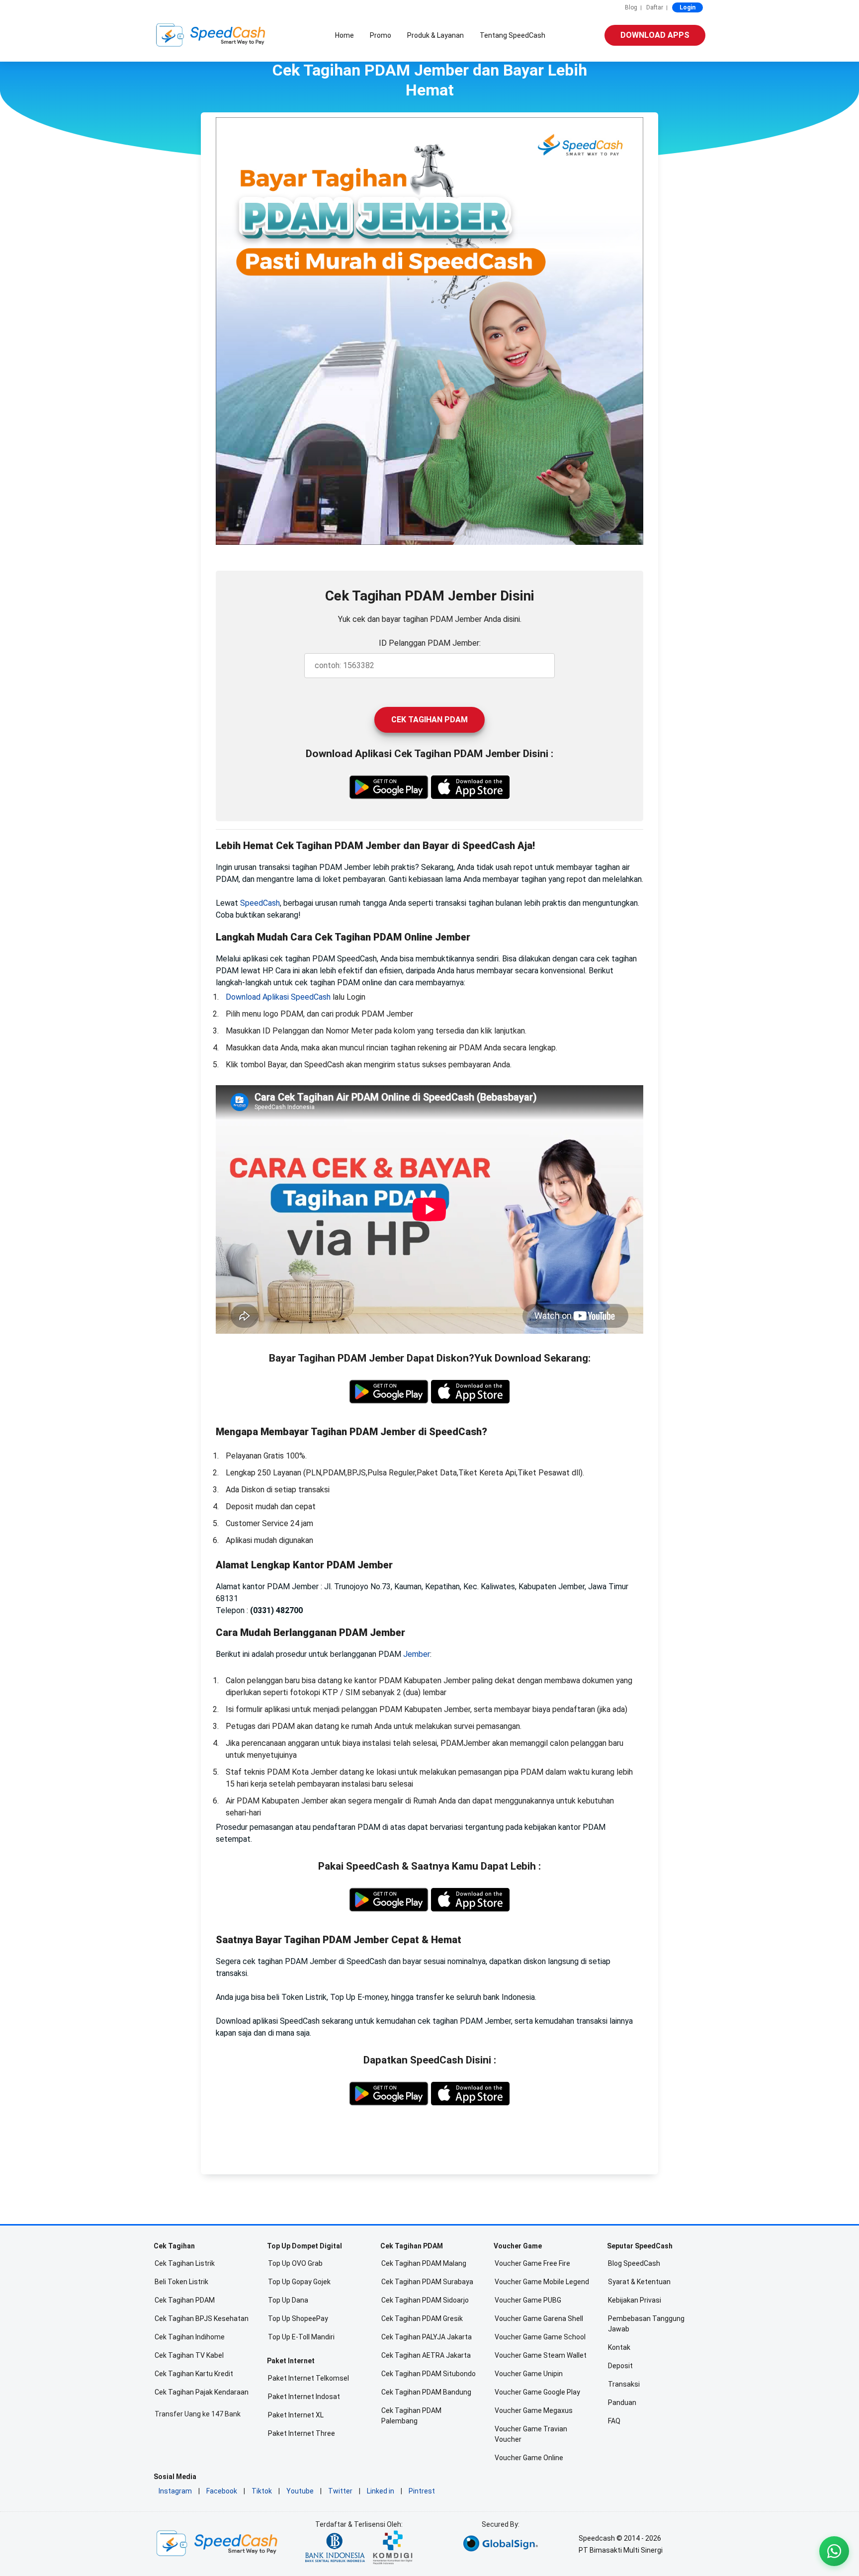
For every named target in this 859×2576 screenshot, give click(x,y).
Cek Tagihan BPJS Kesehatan (202, 2318)
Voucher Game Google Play (537, 2392)
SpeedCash (260, 903)
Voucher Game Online (529, 2458)
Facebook (222, 2491)
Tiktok (262, 2491)
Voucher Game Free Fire (532, 2263)
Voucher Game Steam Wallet (541, 2355)
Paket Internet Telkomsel (308, 2378)
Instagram (175, 2491)
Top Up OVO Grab (295, 2263)
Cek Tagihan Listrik (185, 2263)
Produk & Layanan (435, 35)
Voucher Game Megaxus (534, 2410)
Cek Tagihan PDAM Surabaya (427, 2282)
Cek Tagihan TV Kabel (189, 2355)
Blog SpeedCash (634, 2263)
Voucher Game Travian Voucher (531, 2434)
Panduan (622, 2403)
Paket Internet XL (296, 2415)
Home (344, 35)
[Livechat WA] (834, 2551)
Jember (417, 1654)
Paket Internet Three (301, 2433)
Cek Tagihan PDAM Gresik (422, 2318)
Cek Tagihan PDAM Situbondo (429, 2374)
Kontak (619, 2347)
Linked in (381, 2491)
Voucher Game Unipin (529, 2374)
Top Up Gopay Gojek (299, 2282)
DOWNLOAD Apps (655, 35)
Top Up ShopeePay (298, 2318)
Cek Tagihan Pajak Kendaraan (202, 2392)
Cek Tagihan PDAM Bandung (426, 2392)
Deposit (620, 2366)
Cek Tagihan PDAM (429, 720)
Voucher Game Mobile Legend (542, 2282)
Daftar (655, 7)
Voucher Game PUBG (528, 2300)
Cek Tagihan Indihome (190, 2337)
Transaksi (624, 2384)
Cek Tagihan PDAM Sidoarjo (425, 2300)
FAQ (614, 2421)
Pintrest (422, 2491)
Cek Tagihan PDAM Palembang (411, 2416)
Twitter (340, 2491)
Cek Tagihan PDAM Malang (424, 2263)
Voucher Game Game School (540, 2337)
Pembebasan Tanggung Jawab (646, 2324)
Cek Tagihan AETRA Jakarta (426, 2355)
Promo (381, 35)
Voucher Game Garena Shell (539, 2318)
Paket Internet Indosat (304, 2397)
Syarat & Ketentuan (639, 2282)
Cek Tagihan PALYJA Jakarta (427, 2337)
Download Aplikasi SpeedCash (278, 997)
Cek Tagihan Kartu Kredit (194, 2374)
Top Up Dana (288, 2300)
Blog (631, 7)
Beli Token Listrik (181, 2282)
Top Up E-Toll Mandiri (301, 2337)
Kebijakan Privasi (635, 2300)
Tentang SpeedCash (513, 35)
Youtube (300, 2491)
